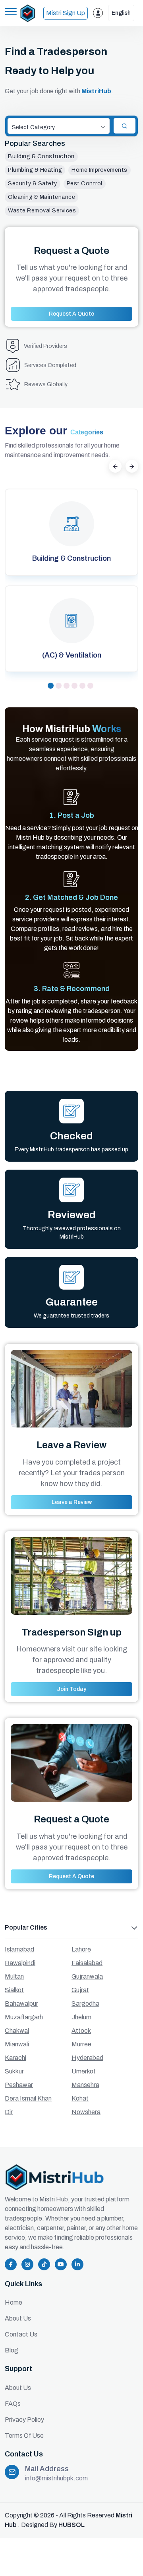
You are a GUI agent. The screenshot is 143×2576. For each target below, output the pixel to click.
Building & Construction (41, 156)
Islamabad (19, 1949)
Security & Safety (33, 184)
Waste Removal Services (42, 211)
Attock (81, 2031)
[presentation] (115, 466)
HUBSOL (71, 2525)
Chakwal (17, 2031)
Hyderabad (87, 2058)
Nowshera (86, 2112)
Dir (9, 2112)
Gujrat (80, 1990)
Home (14, 2302)
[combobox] (59, 126)
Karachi (15, 2058)
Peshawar (19, 2085)
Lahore (81, 1949)
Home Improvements (100, 170)
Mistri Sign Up (66, 13)
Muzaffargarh (24, 2017)
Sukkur (14, 2071)
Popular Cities (26, 1927)
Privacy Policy (24, 2420)
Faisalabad (87, 1963)
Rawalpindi (20, 1963)
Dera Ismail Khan (28, 2098)
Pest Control (85, 184)
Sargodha (85, 2004)
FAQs (13, 2404)
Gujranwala (87, 1976)
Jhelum (81, 2017)
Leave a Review (72, 1502)
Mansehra (85, 2085)
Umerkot (84, 2071)
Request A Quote (71, 314)
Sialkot (14, 1990)
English (121, 13)
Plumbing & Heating (35, 170)
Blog (12, 2350)
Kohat (80, 2098)
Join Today (71, 1689)
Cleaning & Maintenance (42, 197)
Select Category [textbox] (33, 127)
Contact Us (21, 2334)
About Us (18, 2318)
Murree (81, 2044)
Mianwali (17, 2044)
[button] (51, 686)
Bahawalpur (21, 2004)
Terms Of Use (24, 2436)
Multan (14, 1976)
